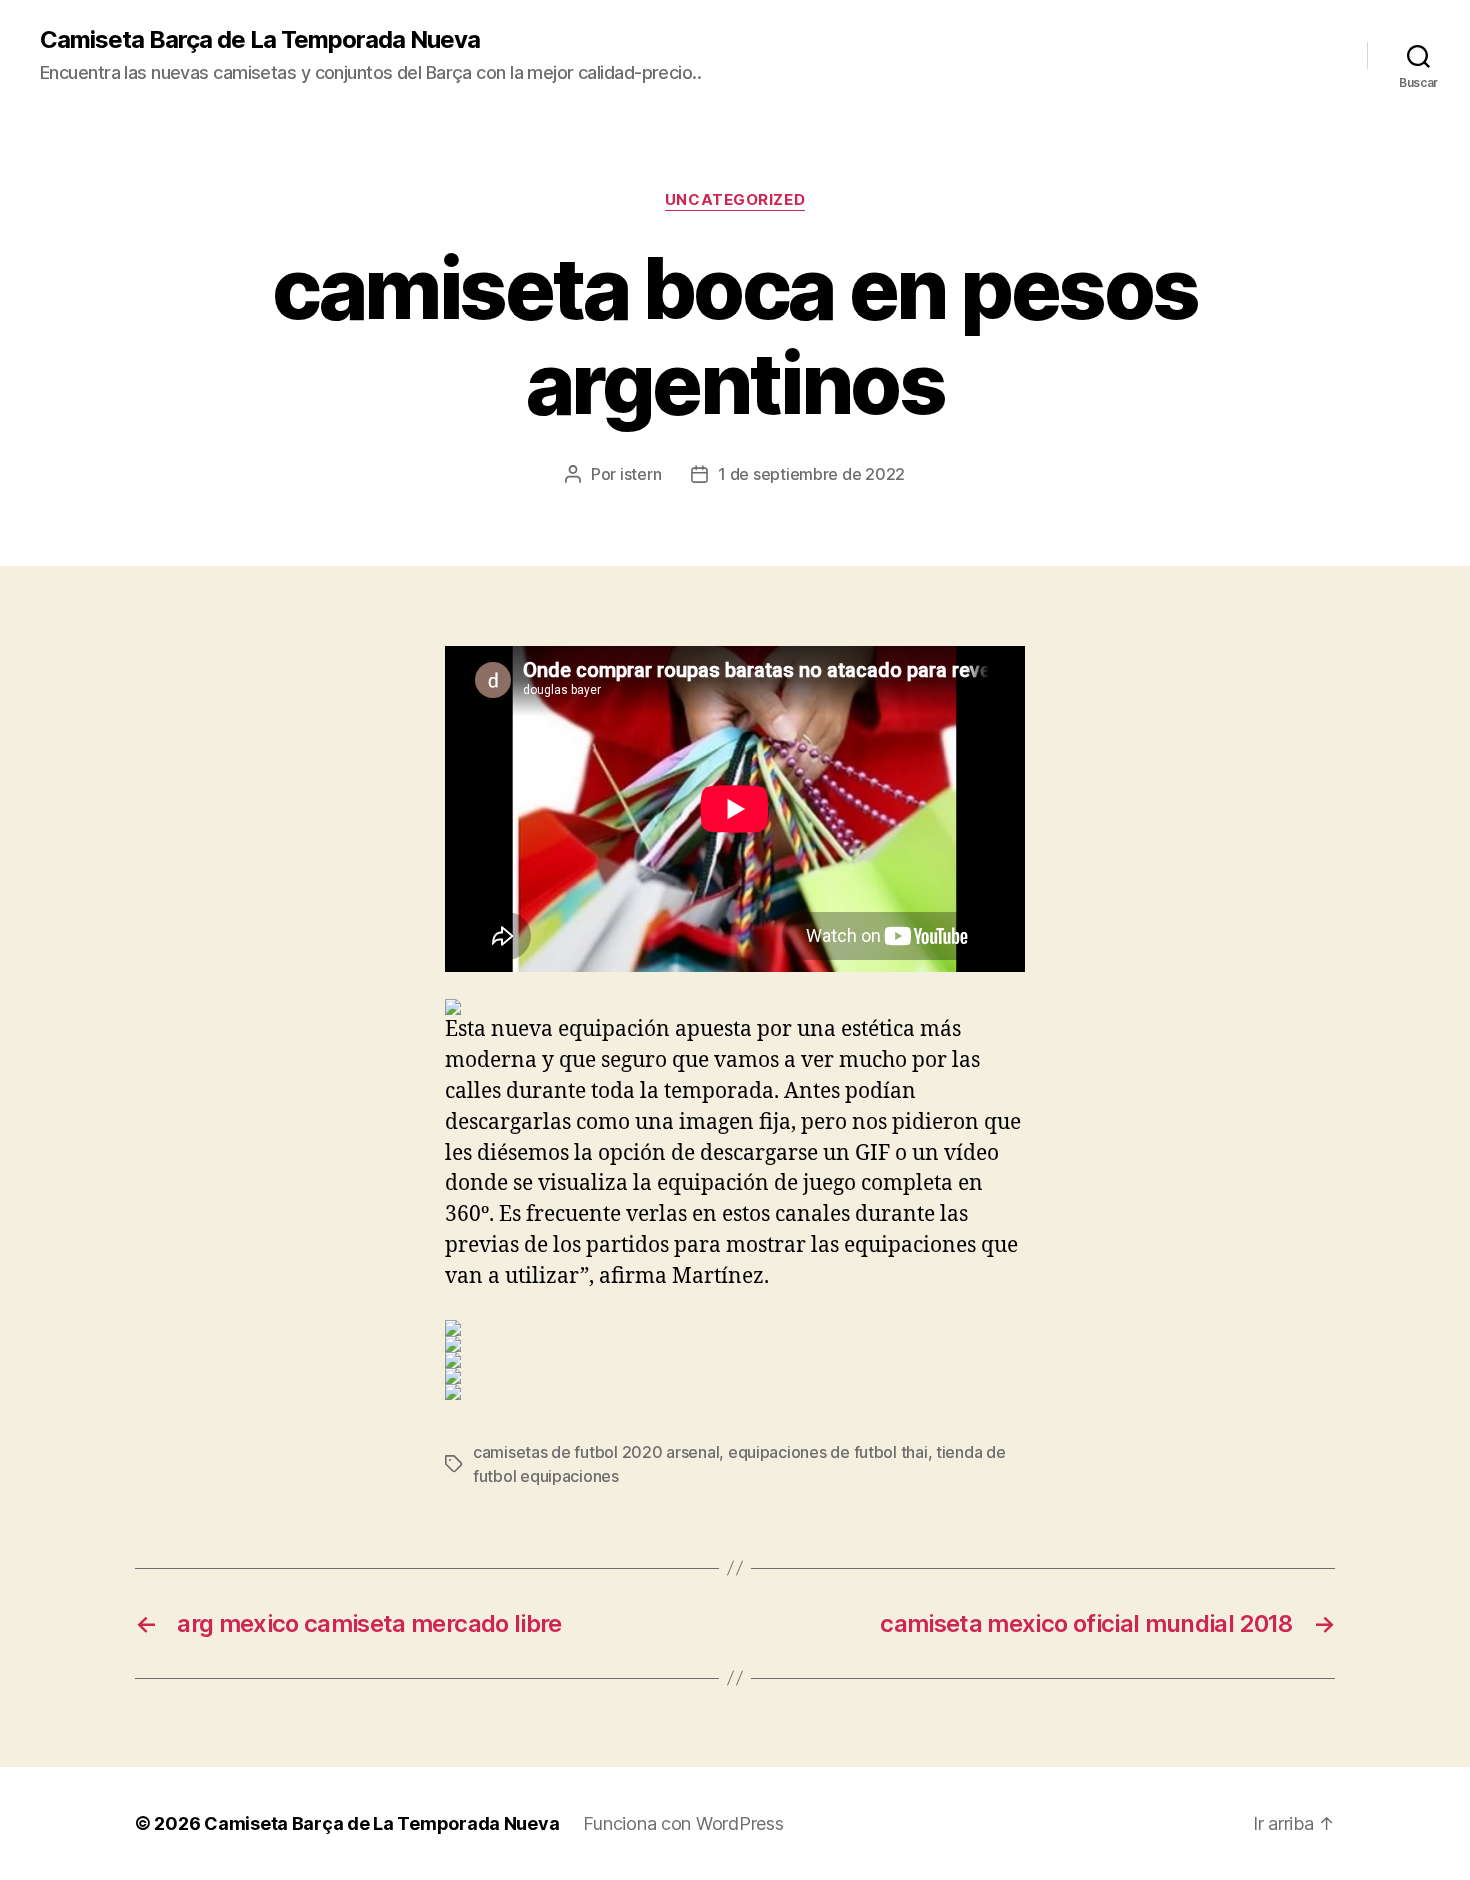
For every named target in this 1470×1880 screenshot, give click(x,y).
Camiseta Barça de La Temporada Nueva (260, 40)
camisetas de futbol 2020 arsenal (596, 1452)
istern (640, 474)
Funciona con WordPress (683, 1823)
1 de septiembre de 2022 (811, 474)
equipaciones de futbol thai (828, 1452)
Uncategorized (735, 200)
